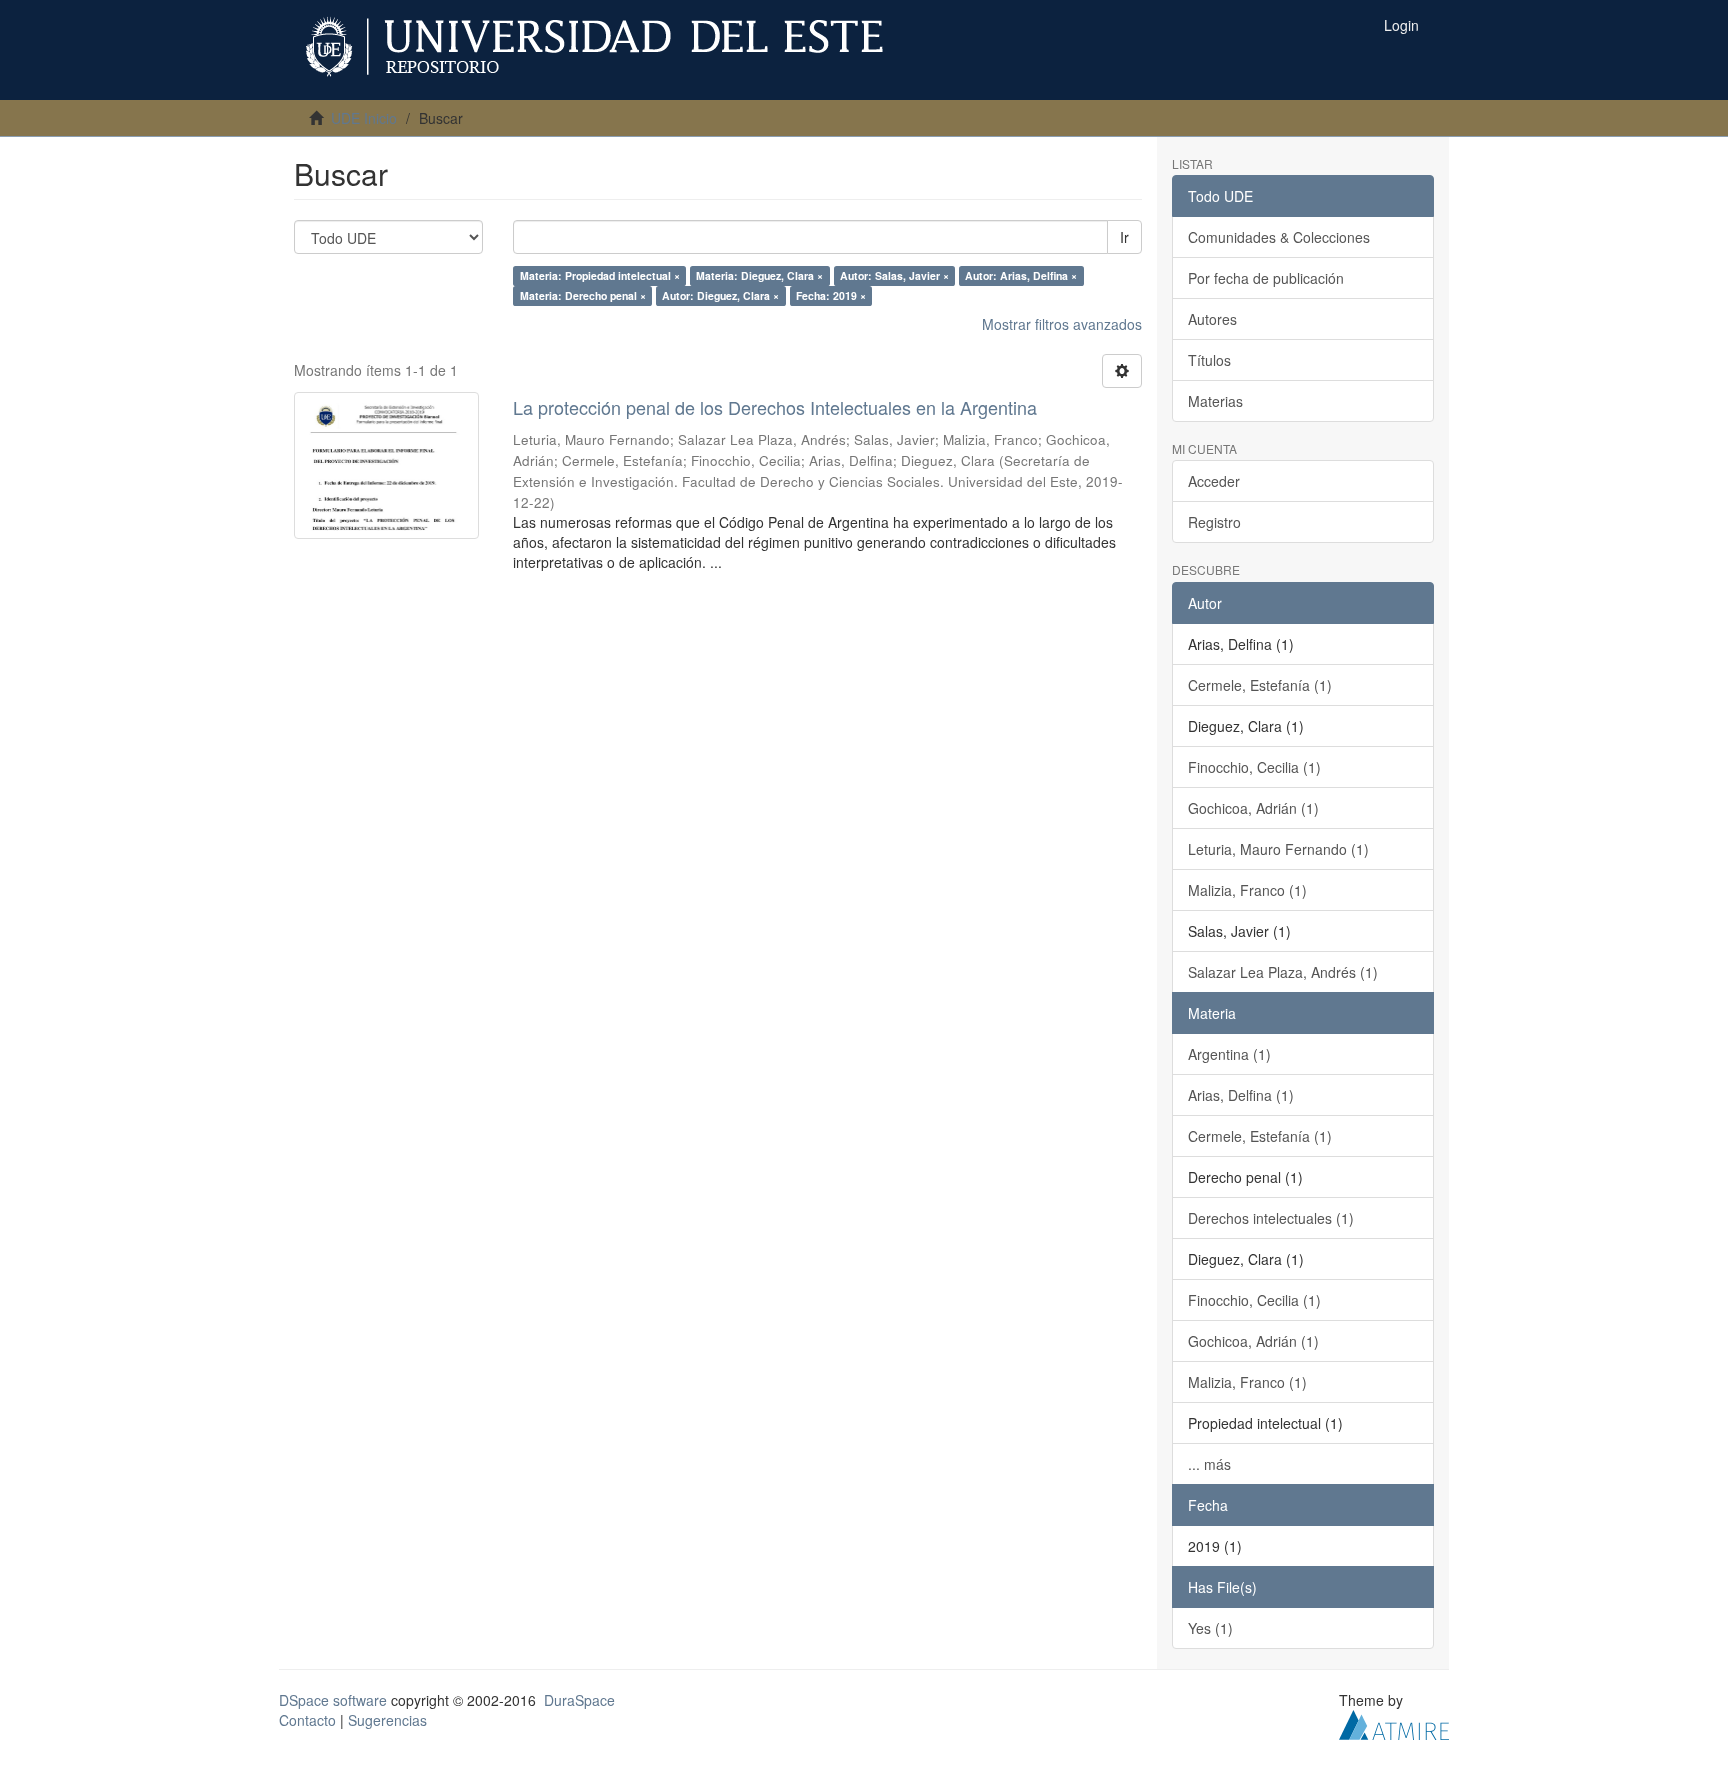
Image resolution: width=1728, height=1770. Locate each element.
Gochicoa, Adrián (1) (1253, 808)
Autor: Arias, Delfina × (1021, 275)
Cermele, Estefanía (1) (1260, 685)
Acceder (1214, 481)
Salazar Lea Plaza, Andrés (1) (1283, 972)
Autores (1212, 319)
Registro (1214, 522)
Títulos (1209, 360)
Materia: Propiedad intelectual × (600, 275)
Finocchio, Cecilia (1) (1254, 767)
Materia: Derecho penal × (583, 295)
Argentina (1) (1229, 1054)
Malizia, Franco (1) (1247, 890)
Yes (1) (1210, 1628)
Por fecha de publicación (1266, 278)
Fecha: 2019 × (831, 295)
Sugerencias (387, 1720)
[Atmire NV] (1394, 1722)
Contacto (307, 1720)
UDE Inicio (364, 118)
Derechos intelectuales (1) (1271, 1218)
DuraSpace (579, 1700)
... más (1209, 1464)
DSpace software (333, 1700)
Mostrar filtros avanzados (1062, 324)
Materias (1215, 401)
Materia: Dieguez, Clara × (759, 275)
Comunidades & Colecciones (1279, 237)
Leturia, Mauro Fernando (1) (1278, 849)
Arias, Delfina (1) (1241, 1095)
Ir (1124, 237)
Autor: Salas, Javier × (894, 275)
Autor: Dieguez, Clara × (720, 295)
